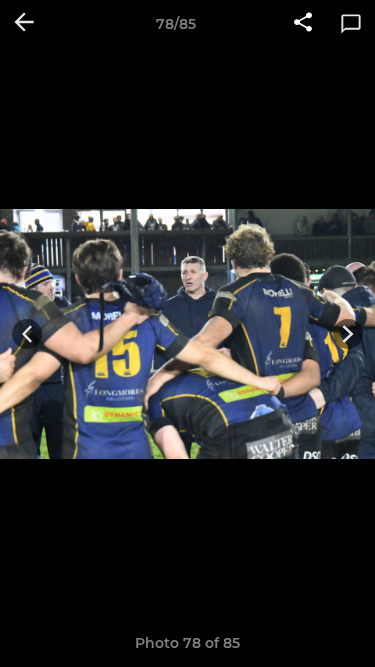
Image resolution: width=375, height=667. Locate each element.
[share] (303, 24)
